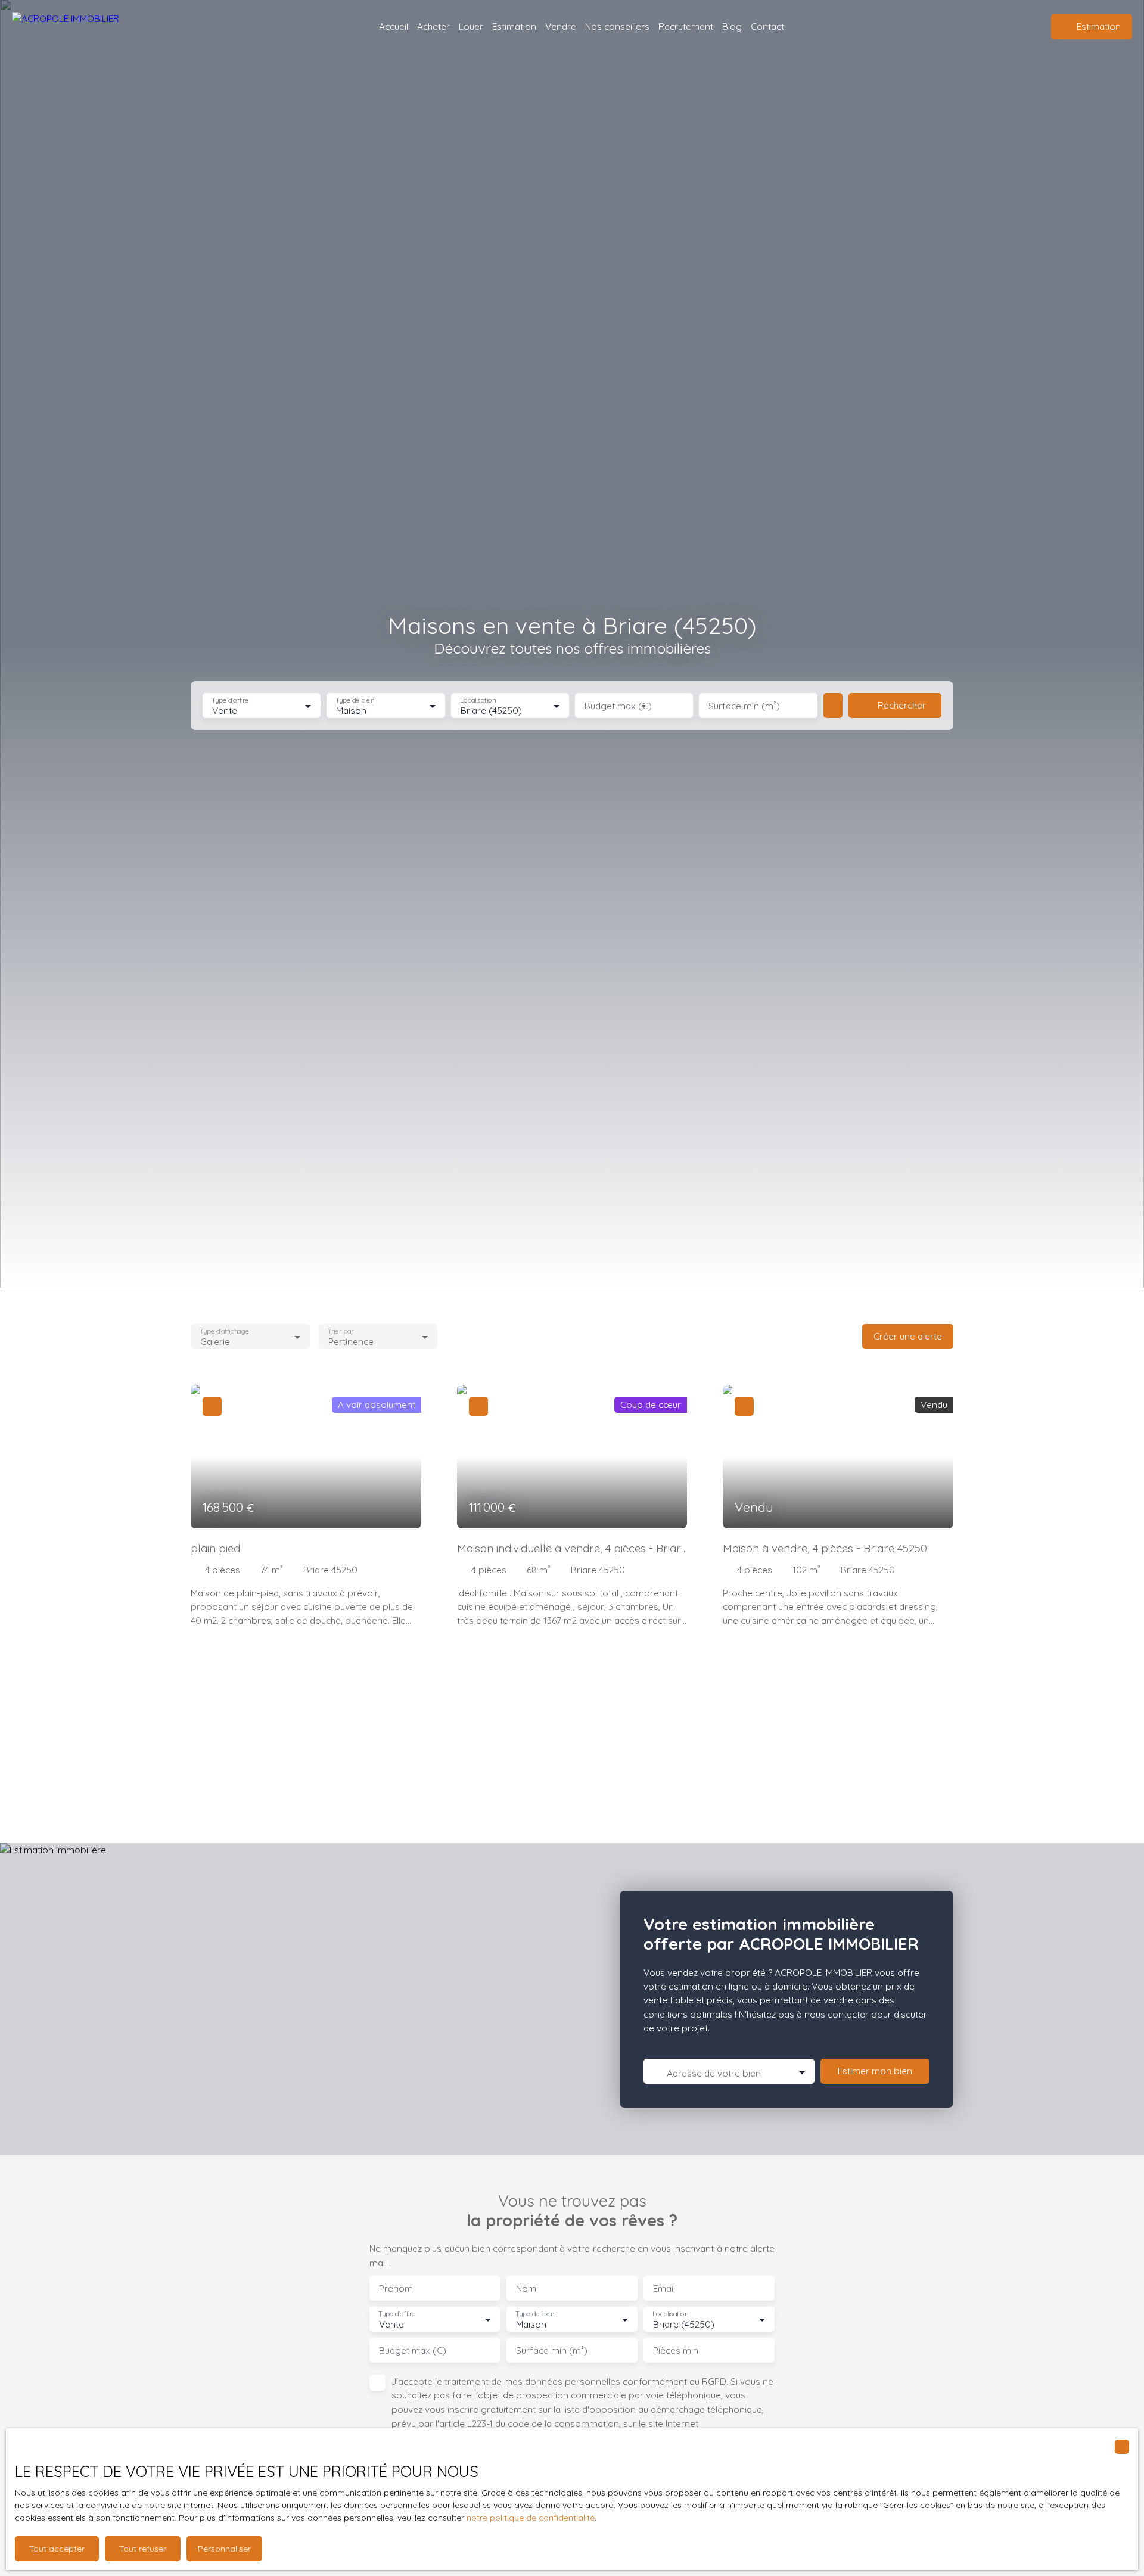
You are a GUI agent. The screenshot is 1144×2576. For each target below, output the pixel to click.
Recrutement (686, 26)
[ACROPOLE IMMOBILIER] (80, 27)
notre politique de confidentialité (531, 2518)
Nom (526, 2288)
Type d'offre (230, 700)
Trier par (341, 1331)
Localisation (478, 700)
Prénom (396, 2288)
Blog (732, 26)
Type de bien (355, 700)
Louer (471, 26)
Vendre (561, 26)
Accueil (394, 26)
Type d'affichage (224, 1331)
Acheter (433, 26)
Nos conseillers (617, 26)
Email (664, 2288)
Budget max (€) (618, 706)
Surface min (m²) (744, 706)
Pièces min (676, 2350)
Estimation (514, 26)
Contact (767, 26)
